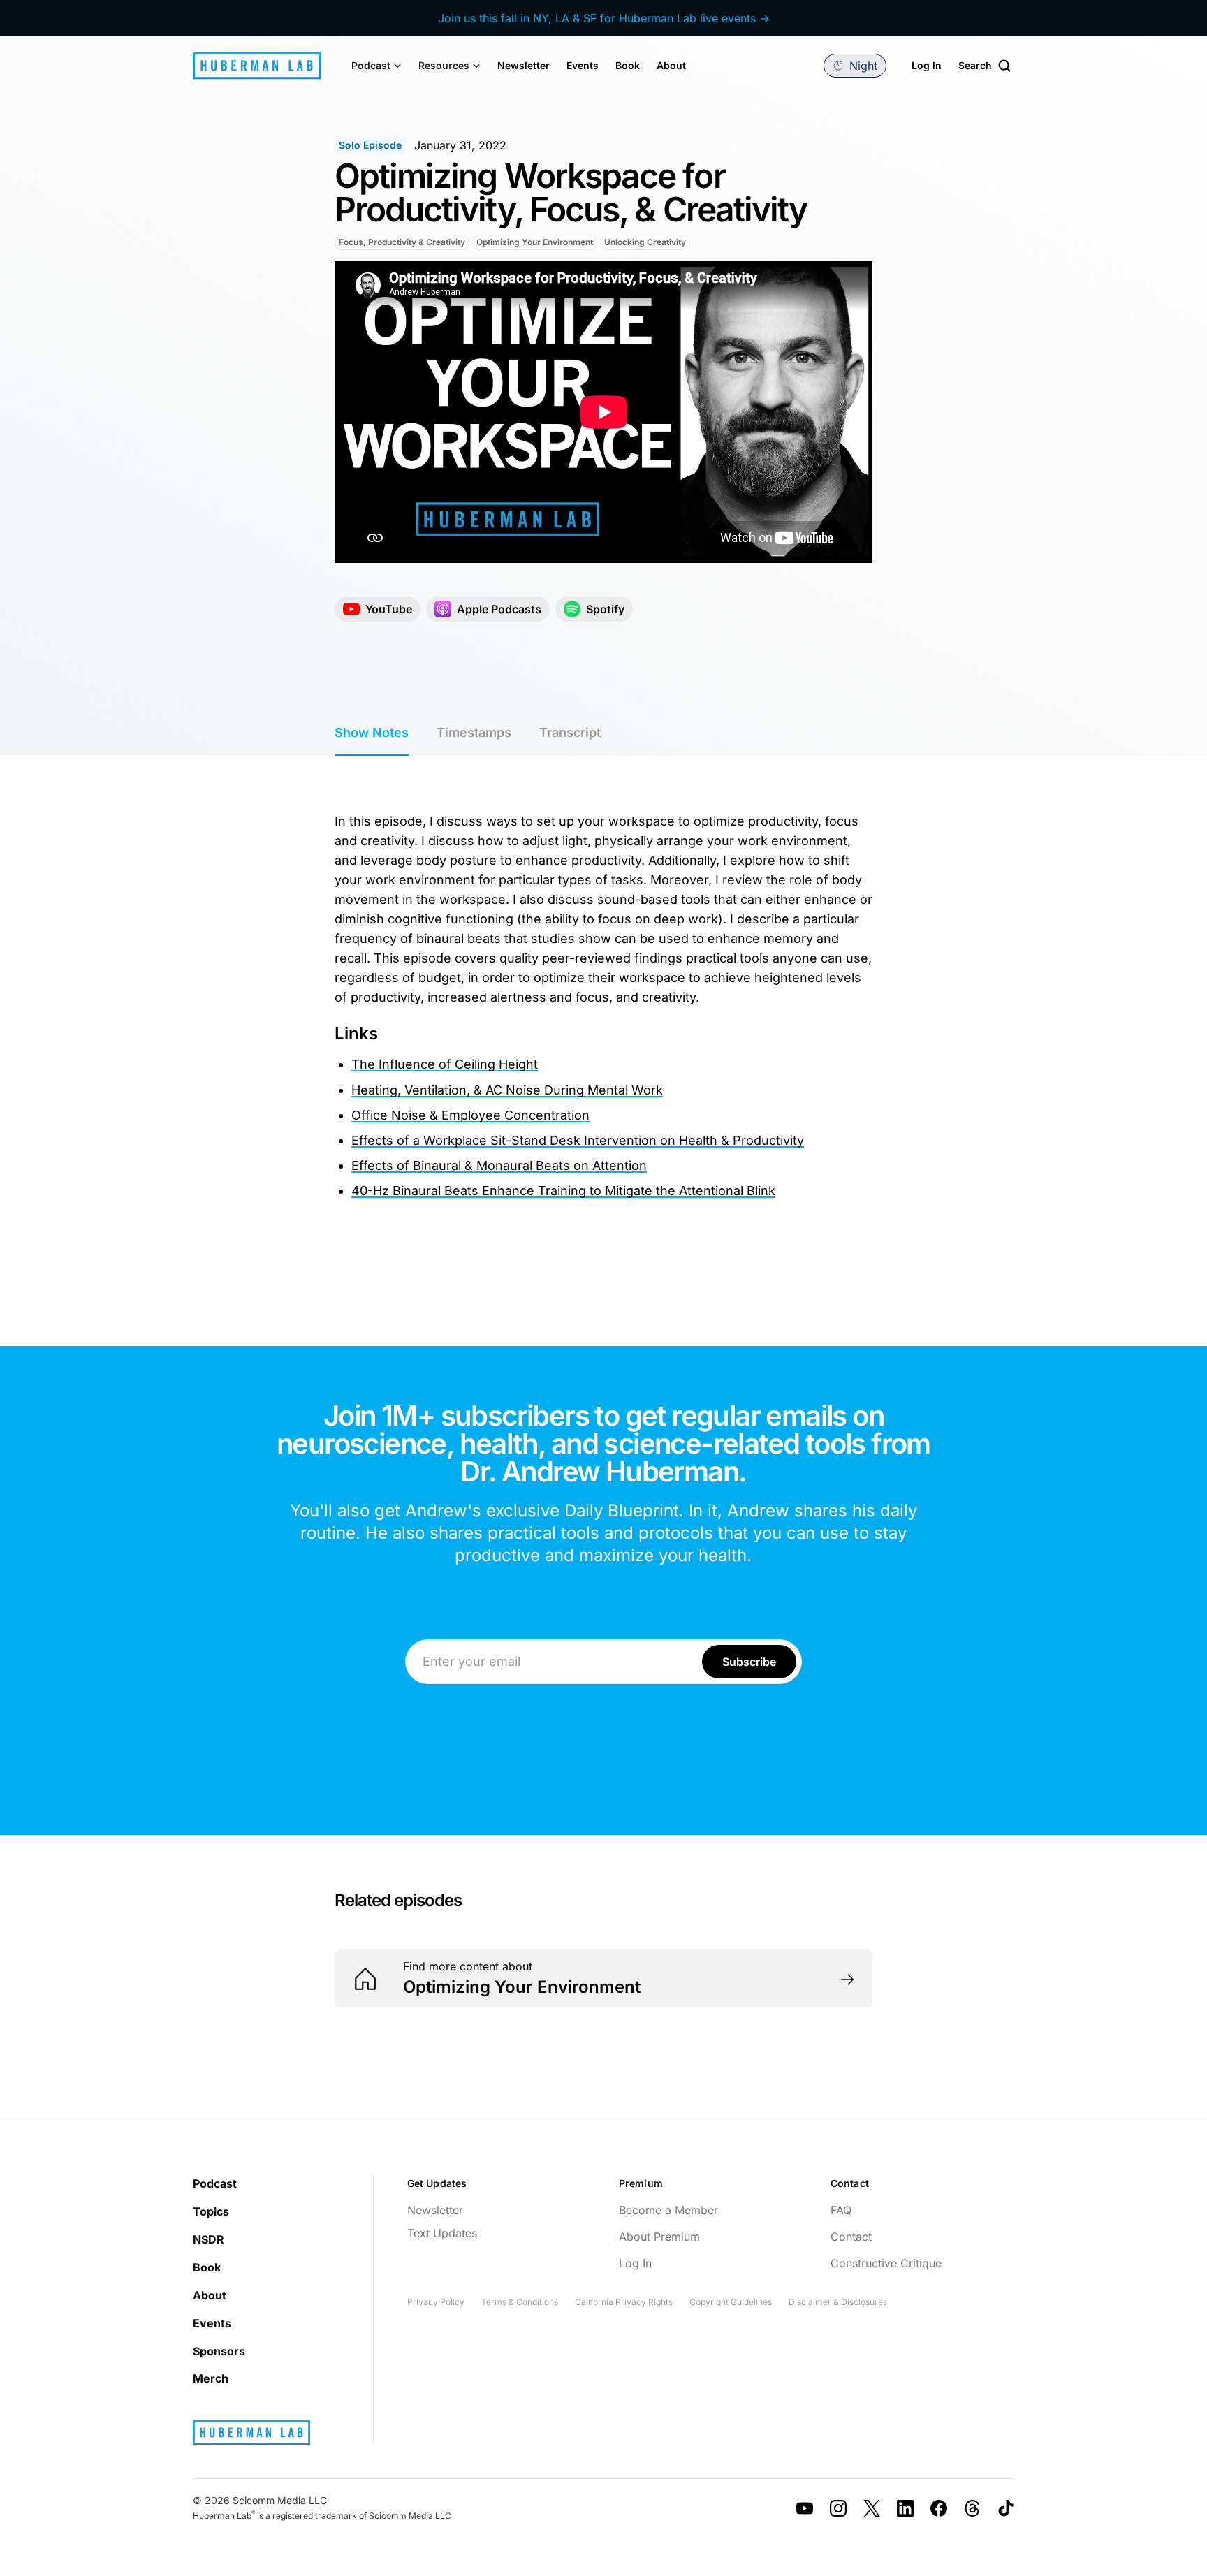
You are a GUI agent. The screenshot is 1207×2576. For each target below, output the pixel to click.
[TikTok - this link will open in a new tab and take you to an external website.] (1006, 2508)
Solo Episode (370, 145)
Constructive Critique (886, 2263)
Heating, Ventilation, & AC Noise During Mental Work (507, 1090)
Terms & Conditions (520, 2302)
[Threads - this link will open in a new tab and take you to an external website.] (972, 2508)
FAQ (841, 2210)
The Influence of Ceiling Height (445, 1064)
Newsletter (524, 65)
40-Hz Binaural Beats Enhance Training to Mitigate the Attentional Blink (563, 1191)
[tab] (372, 733)
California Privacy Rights (624, 2302)
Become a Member (668, 2210)
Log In (927, 65)
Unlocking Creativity (645, 242)
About (671, 65)
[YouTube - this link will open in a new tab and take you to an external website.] (805, 2508)
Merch (211, 2378)
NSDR (209, 2239)
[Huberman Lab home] (257, 66)
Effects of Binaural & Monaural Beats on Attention (499, 1165)
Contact (851, 2237)
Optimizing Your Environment (535, 242)
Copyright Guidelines (731, 2302)
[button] (376, 66)
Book (628, 65)
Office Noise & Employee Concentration (470, 1115)
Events (583, 65)
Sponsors (219, 2351)
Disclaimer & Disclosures (838, 2302)
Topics (211, 2211)
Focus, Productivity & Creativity (402, 242)
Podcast (215, 2183)
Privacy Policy (436, 2302)
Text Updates (442, 2233)
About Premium (659, 2237)
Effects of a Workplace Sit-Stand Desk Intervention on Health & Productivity (578, 1140)
